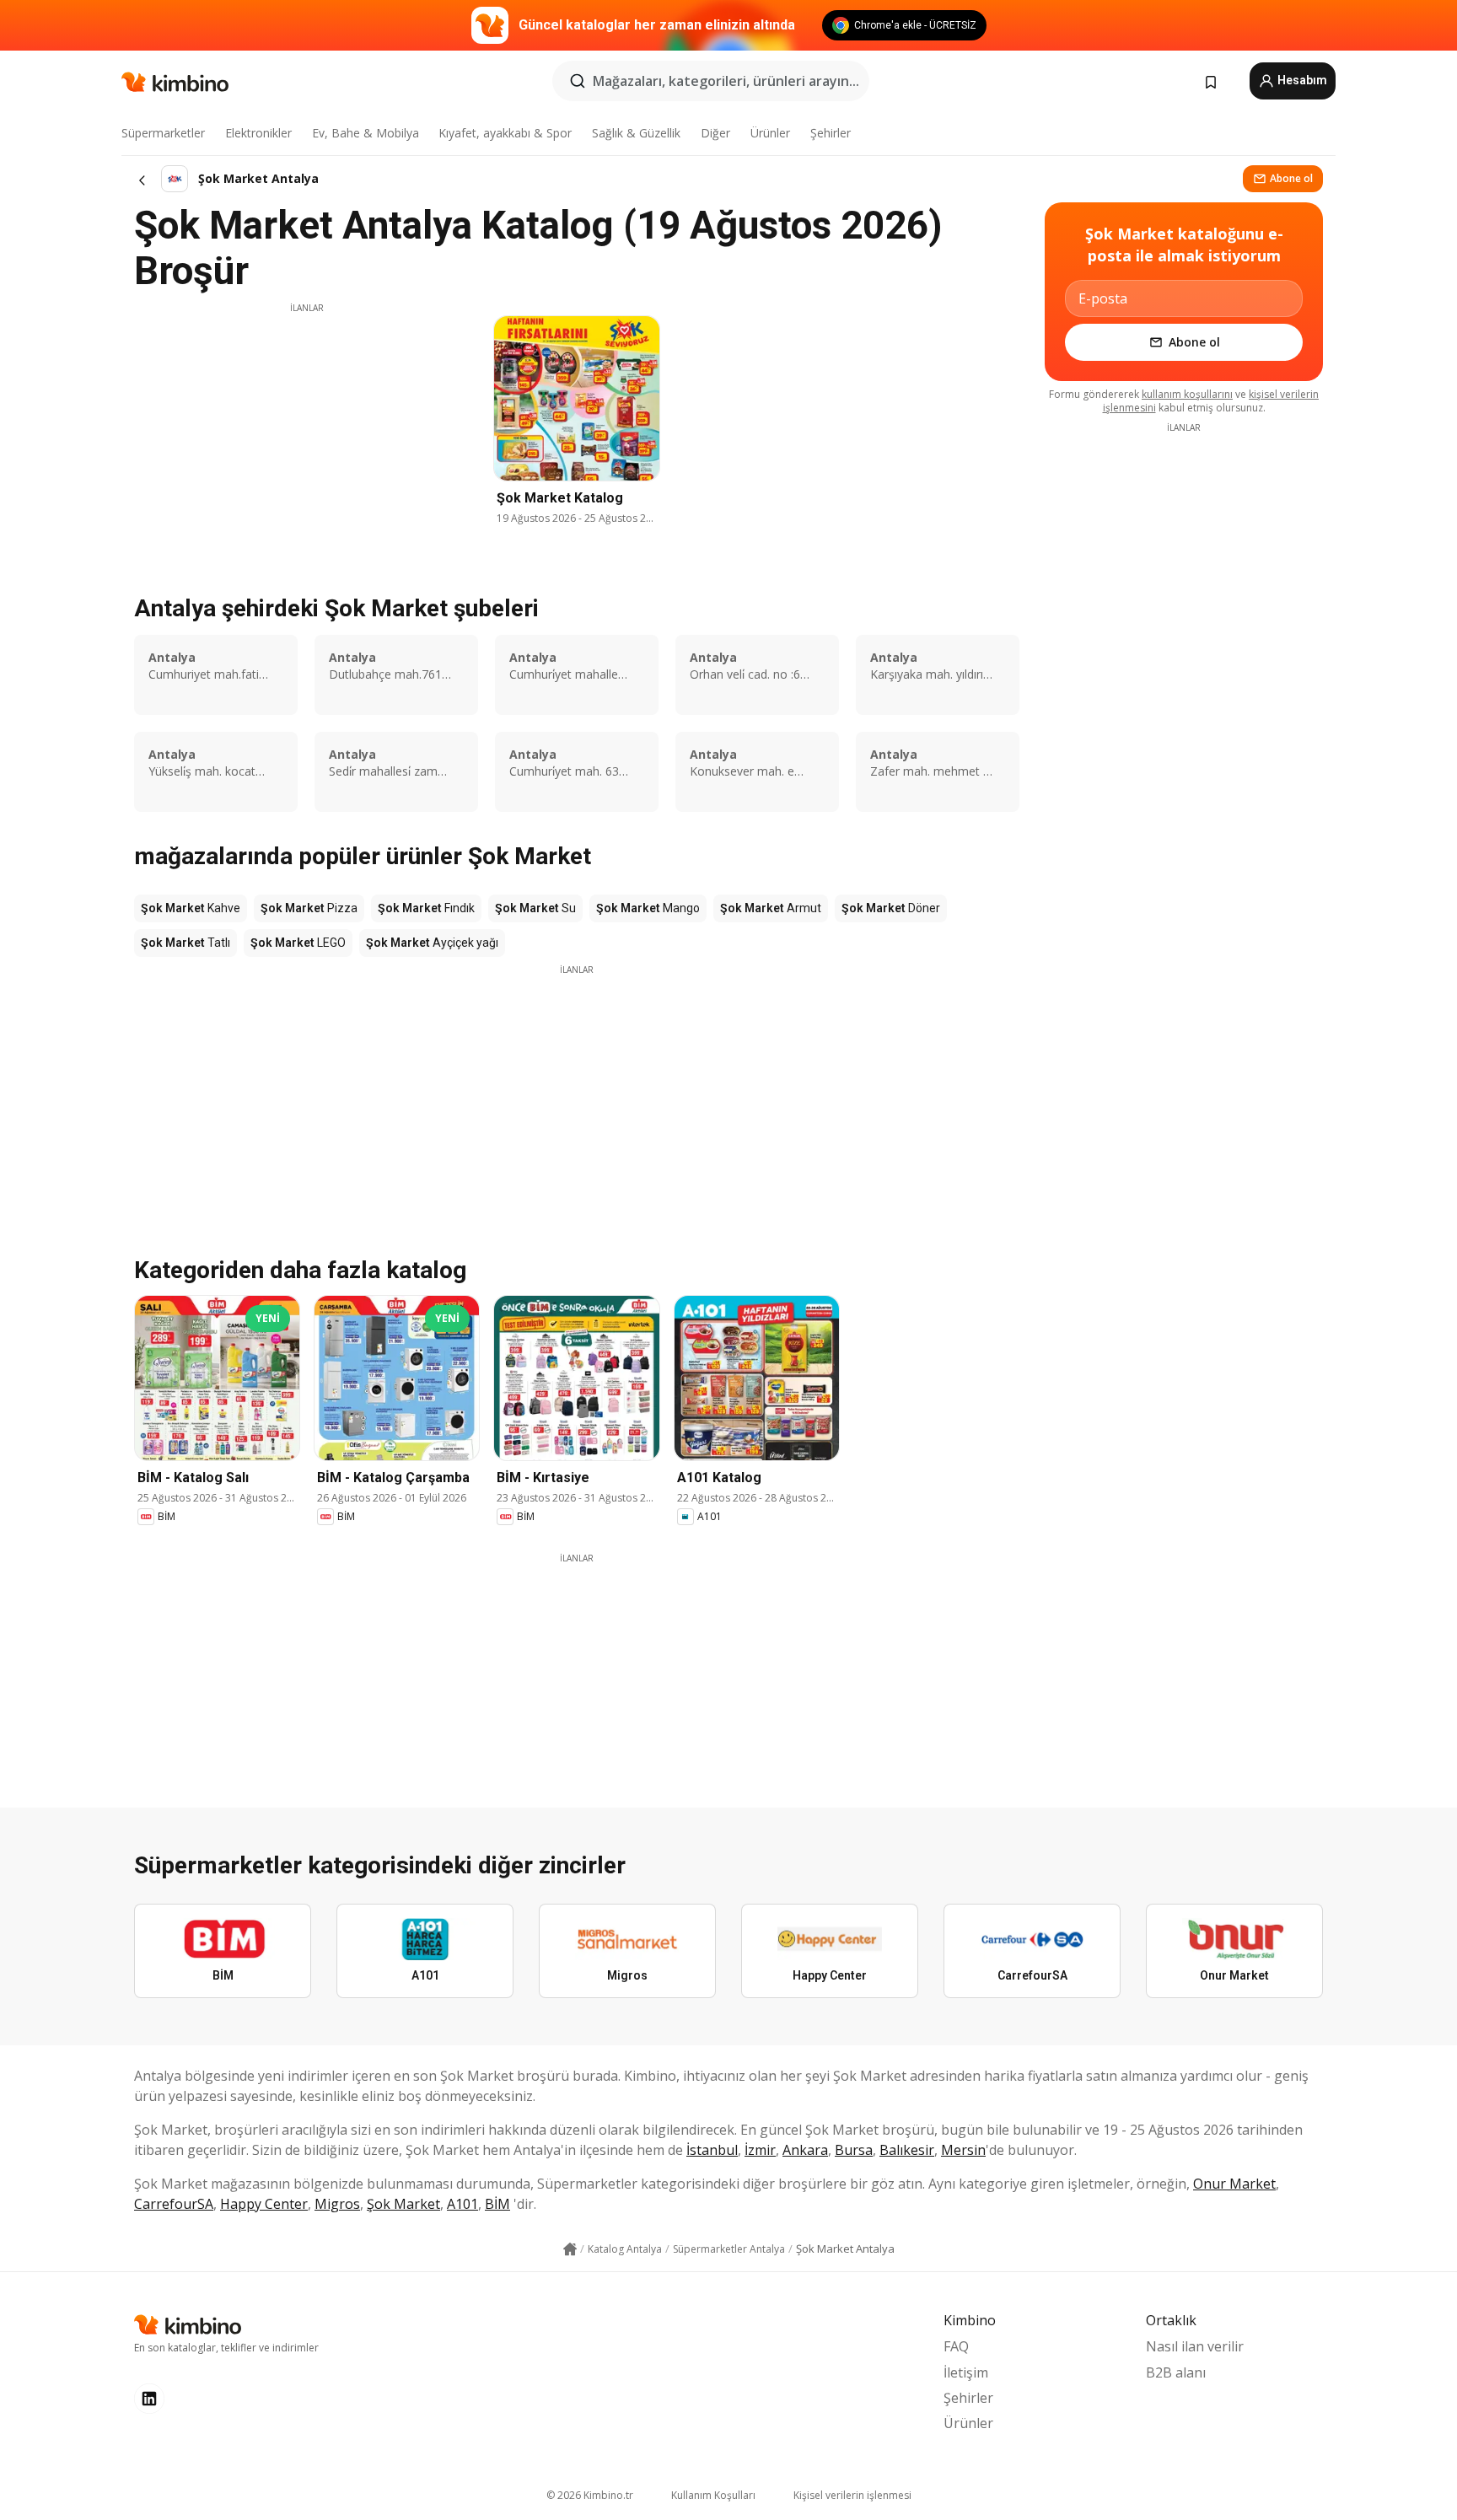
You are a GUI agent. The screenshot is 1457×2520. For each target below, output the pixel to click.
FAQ (956, 2346)
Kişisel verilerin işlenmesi (852, 2495)
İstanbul (712, 2150)
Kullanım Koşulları (713, 2495)
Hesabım (1301, 80)
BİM (497, 2204)
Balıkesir (907, 2150)
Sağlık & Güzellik (636, 133)
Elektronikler (258, 133)
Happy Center (264, 2204)
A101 (462, 2204)
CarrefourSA (174, 2204)
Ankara (805, 2150)
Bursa (854, 2150)
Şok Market (403, 2204)
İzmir (760, 2150)
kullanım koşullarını (1187, 394)
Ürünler (770, 133)
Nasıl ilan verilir (1195, 2346)
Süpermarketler (163, 133)
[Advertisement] (307, 433)
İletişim (966, 2372)
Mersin (963, 2150)
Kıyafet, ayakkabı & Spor (505, 133)
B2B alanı (1176, 2372)
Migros (337, 2204)
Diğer (715, 133)
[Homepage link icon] (570, 2249)
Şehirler (831, 133)
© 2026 (590, 2495)
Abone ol (1291, 178)
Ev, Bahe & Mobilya (366, 133)
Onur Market (1234, 2184)
